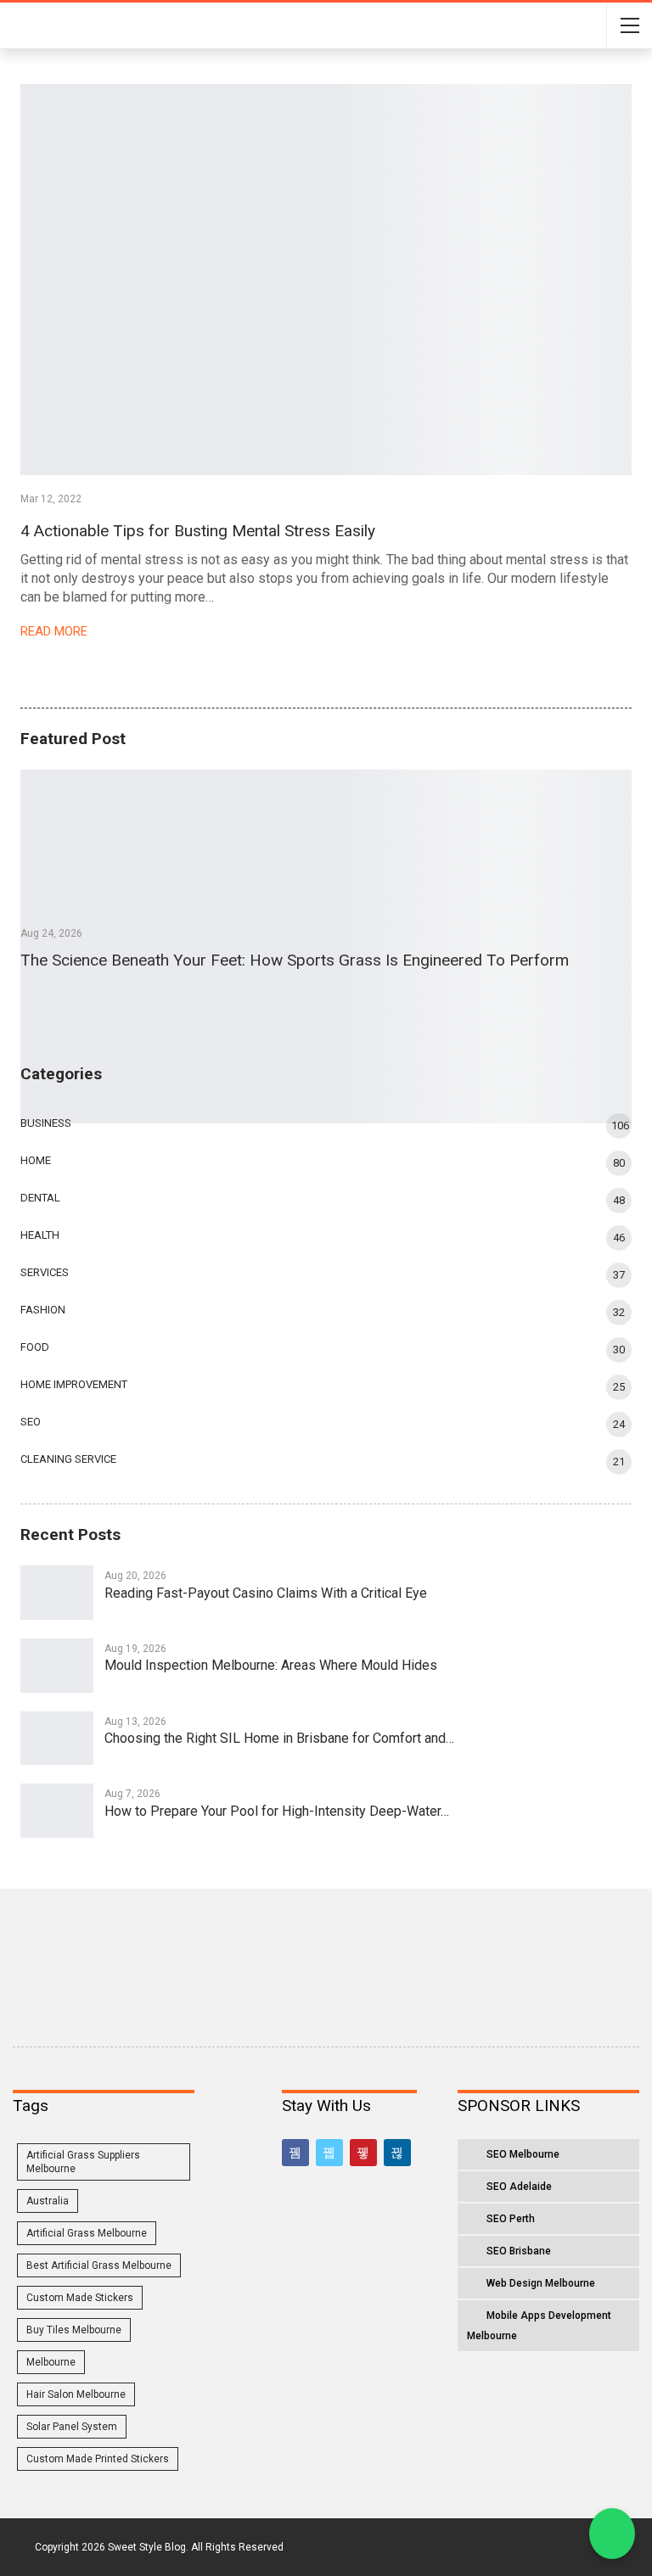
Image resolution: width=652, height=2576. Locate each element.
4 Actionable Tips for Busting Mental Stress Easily (198, 531)
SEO (31, 1422)
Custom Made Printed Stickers (98, 2459)
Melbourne (51, 2362)
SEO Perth (511, 2219)
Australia (48, 2201)
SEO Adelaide (519, 2187)
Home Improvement (74, 1384)
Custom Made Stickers (80, 2298)
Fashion (43, 1310)
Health (40, 1235)
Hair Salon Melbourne (76, 2394)
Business (46, 1123)
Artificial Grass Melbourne (87, 2233)
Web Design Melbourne (541, 2283)
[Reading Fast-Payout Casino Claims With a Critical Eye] (57, 1593)
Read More (56, 631)
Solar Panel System (72, 2427)
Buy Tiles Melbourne (74, 2330)
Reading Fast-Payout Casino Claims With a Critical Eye (266, 1593)
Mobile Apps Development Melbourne (539, 2326)
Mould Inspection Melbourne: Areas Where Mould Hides (271, 1665)
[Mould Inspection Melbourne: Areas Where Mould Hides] (57, 1666)
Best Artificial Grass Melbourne (99, 2265)
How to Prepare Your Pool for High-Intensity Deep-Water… (277, 1811)
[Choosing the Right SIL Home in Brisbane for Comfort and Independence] (57, 1739)
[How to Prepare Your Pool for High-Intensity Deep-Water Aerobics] (57, 1811)
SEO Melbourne (523, 2154)
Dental (40, 1198)
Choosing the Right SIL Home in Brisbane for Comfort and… (279, 1738)
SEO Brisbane (519, 2251)
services (45, 1272)
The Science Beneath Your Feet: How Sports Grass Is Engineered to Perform (295, 960)
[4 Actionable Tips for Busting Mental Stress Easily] (326, 280)
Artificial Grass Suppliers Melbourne (83, 2162)
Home (36, 1160)
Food (35, 1347)
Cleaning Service (68, 1459)
